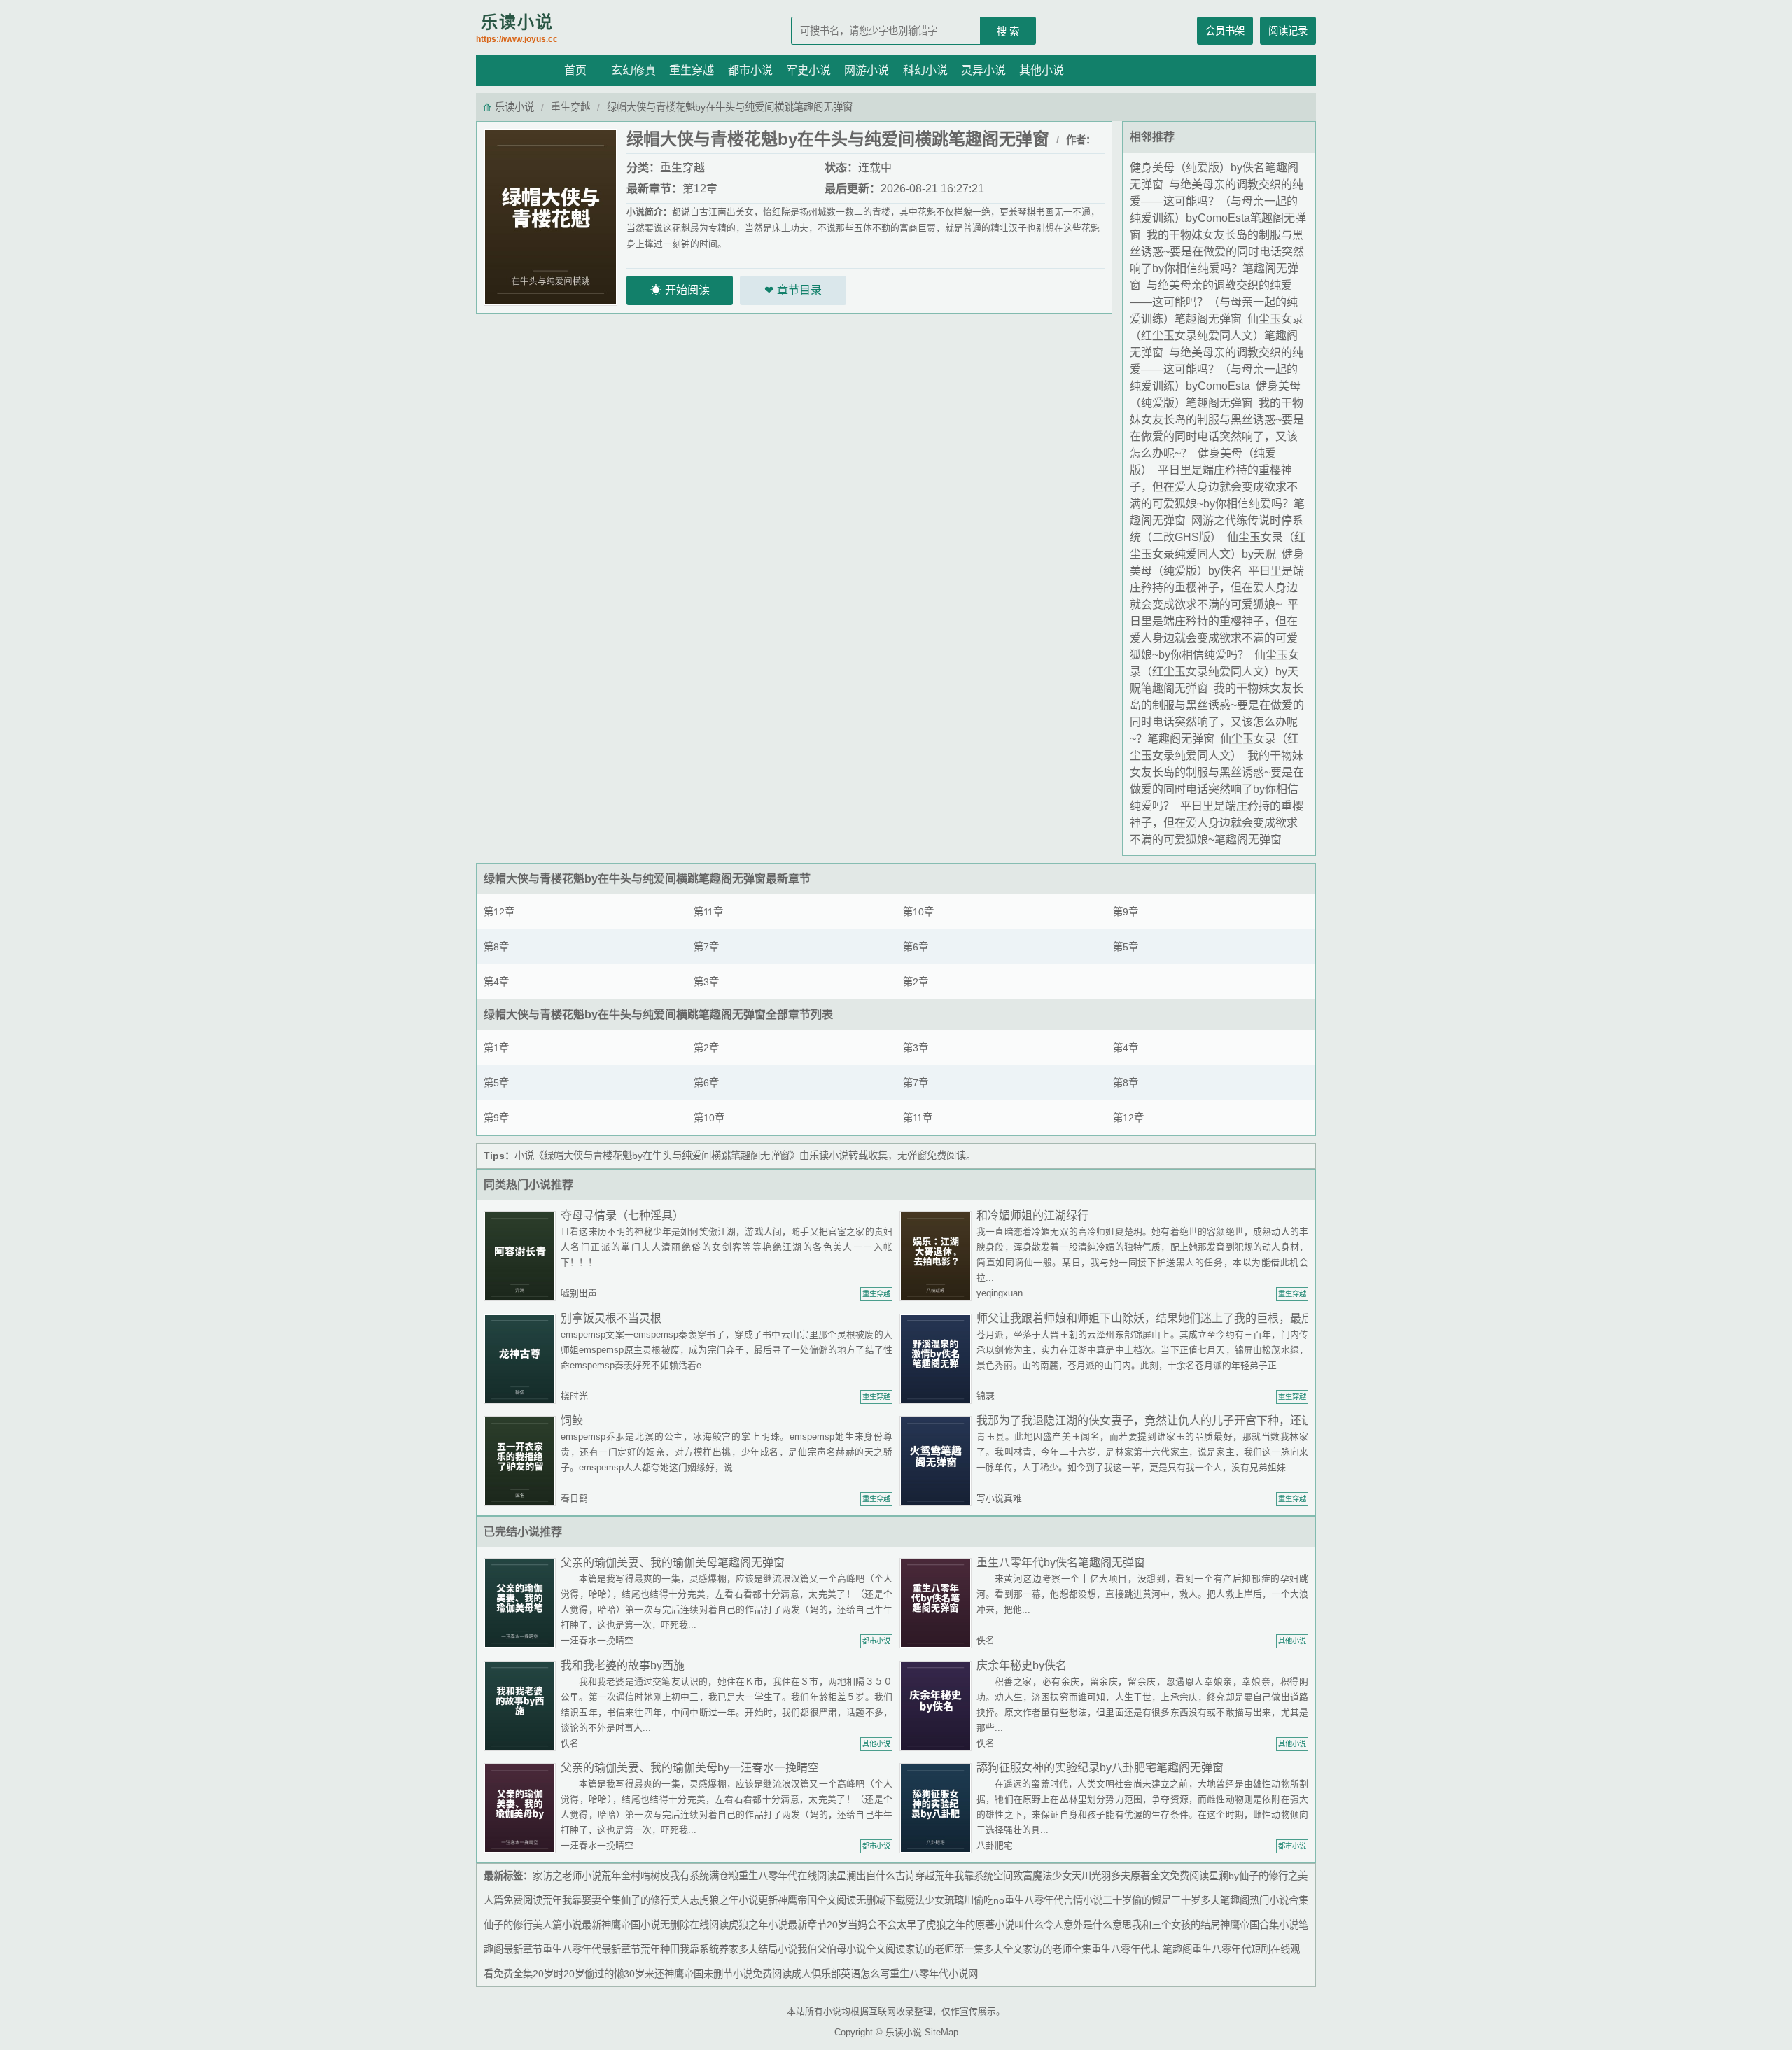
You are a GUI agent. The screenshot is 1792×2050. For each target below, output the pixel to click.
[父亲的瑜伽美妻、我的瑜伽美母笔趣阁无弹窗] (522, 1602)
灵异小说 (983, 70)
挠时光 (574, 1396)
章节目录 (799, 290)
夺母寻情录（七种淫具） (622, 1215)
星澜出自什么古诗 (876, 1876)
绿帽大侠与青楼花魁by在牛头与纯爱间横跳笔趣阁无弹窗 (625, 879)
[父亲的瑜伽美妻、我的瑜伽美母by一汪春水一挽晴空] (522, 1807)
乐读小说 (517, 28)
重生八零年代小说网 (934, 1974)
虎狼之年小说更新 (738, 1900)
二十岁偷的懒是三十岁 (1151, 1900)
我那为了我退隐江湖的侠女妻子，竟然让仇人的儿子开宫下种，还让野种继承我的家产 (1189, 1420)
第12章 (700, 189)
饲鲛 (572, 1420)
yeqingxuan (1000, 1293)
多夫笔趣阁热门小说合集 (1254, 1900)
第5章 (1126, 947)
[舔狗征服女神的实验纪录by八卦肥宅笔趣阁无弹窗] (938, 1807)
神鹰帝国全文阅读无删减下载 (841, 1900)
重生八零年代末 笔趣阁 (1142, 1949)
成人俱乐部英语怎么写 (841, 1974)
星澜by (1224, 1876)
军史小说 (808, 70)
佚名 (986, 1640)
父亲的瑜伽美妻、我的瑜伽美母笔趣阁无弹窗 (673, 1563)
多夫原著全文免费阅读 (1160, 1876)
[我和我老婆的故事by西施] (522, 1705)
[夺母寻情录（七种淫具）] (522, 1255)
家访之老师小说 (567, 1876)
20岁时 (548, 1974)
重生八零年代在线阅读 (787, 1876)
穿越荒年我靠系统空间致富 (974, 1876)
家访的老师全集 (1057, 1949)
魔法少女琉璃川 (939, 1900)
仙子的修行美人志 (660, 1900)
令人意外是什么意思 (1088, 1925)
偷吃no (989, 1900)
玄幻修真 (633, 70)
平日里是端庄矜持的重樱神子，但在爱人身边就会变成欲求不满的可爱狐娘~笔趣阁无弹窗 (1217, 823)
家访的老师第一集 (944, 1949)
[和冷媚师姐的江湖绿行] (938, 1255)
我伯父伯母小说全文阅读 (851, 1949)
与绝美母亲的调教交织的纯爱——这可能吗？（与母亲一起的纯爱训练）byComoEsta (1217, 369)
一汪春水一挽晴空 (597, 1640)
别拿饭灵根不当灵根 (611, 1318)
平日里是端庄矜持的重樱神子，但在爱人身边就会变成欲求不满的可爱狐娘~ (1217, 588)
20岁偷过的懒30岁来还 (614, 1974)
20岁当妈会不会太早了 (876, 1925)
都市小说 (750, 70)
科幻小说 (925, 70)
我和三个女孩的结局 (1176, 1925)
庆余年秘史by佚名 (1022, 1665)
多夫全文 (1003, 1949)
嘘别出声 (579, 1293)
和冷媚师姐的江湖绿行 (1032, 1215)
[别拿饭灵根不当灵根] (522, 1358)
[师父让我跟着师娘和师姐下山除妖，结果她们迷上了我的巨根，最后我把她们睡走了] (938, 1358)
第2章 (916, 982)
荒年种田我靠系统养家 (689, 1949)
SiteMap (941, 2032)
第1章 (496, 1048)
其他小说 (1042, 70)
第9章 (1126, 912)
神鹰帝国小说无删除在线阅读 (665, 1925)
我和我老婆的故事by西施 (623, 1665)
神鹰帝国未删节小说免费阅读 (728, 1974)
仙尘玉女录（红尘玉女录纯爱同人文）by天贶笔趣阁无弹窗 (1214, 672)
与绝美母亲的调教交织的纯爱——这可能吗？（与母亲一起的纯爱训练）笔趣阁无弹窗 (1214, 302)
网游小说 (867, 70)
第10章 (918, 912)
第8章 (496, 947)
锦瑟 (986, 1396)
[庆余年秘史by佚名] (938, 1705)
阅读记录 (1288, 31)
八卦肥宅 (995, 1845)
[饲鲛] (522, 1460)
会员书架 (1225, 31)
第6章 (916, 947)
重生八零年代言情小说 (1053, 1900)
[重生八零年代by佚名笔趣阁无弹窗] (938, 1602)
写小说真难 (999, 1498)
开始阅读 (687, 290)
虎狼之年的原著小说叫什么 (985, 1925)
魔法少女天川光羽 (1072, 1876)
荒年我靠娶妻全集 (582, 1900)
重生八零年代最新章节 (591, 1949)
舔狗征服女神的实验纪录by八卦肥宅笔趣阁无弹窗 (1100, 1768)
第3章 (706, 982)
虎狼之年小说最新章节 (778, 1925)
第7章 (706, 947)
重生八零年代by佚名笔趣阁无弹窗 (1061, 1563)
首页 (575, 70)
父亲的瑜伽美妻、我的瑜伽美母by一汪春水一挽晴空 (690, 1768)
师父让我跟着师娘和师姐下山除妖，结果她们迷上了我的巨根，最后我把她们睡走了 (1184, 1318)
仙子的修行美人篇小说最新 (542, 1925)
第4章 (496, 982)
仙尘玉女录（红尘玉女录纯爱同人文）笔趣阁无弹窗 (1217, 336)
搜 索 (1008, 31)
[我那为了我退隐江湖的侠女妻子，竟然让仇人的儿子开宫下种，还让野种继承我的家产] (938, 1460)
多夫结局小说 (768, 1949)
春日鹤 (574, 1498)
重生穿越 (692, 70)
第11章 (708, 912)
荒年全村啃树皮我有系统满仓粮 (670, 1876)
